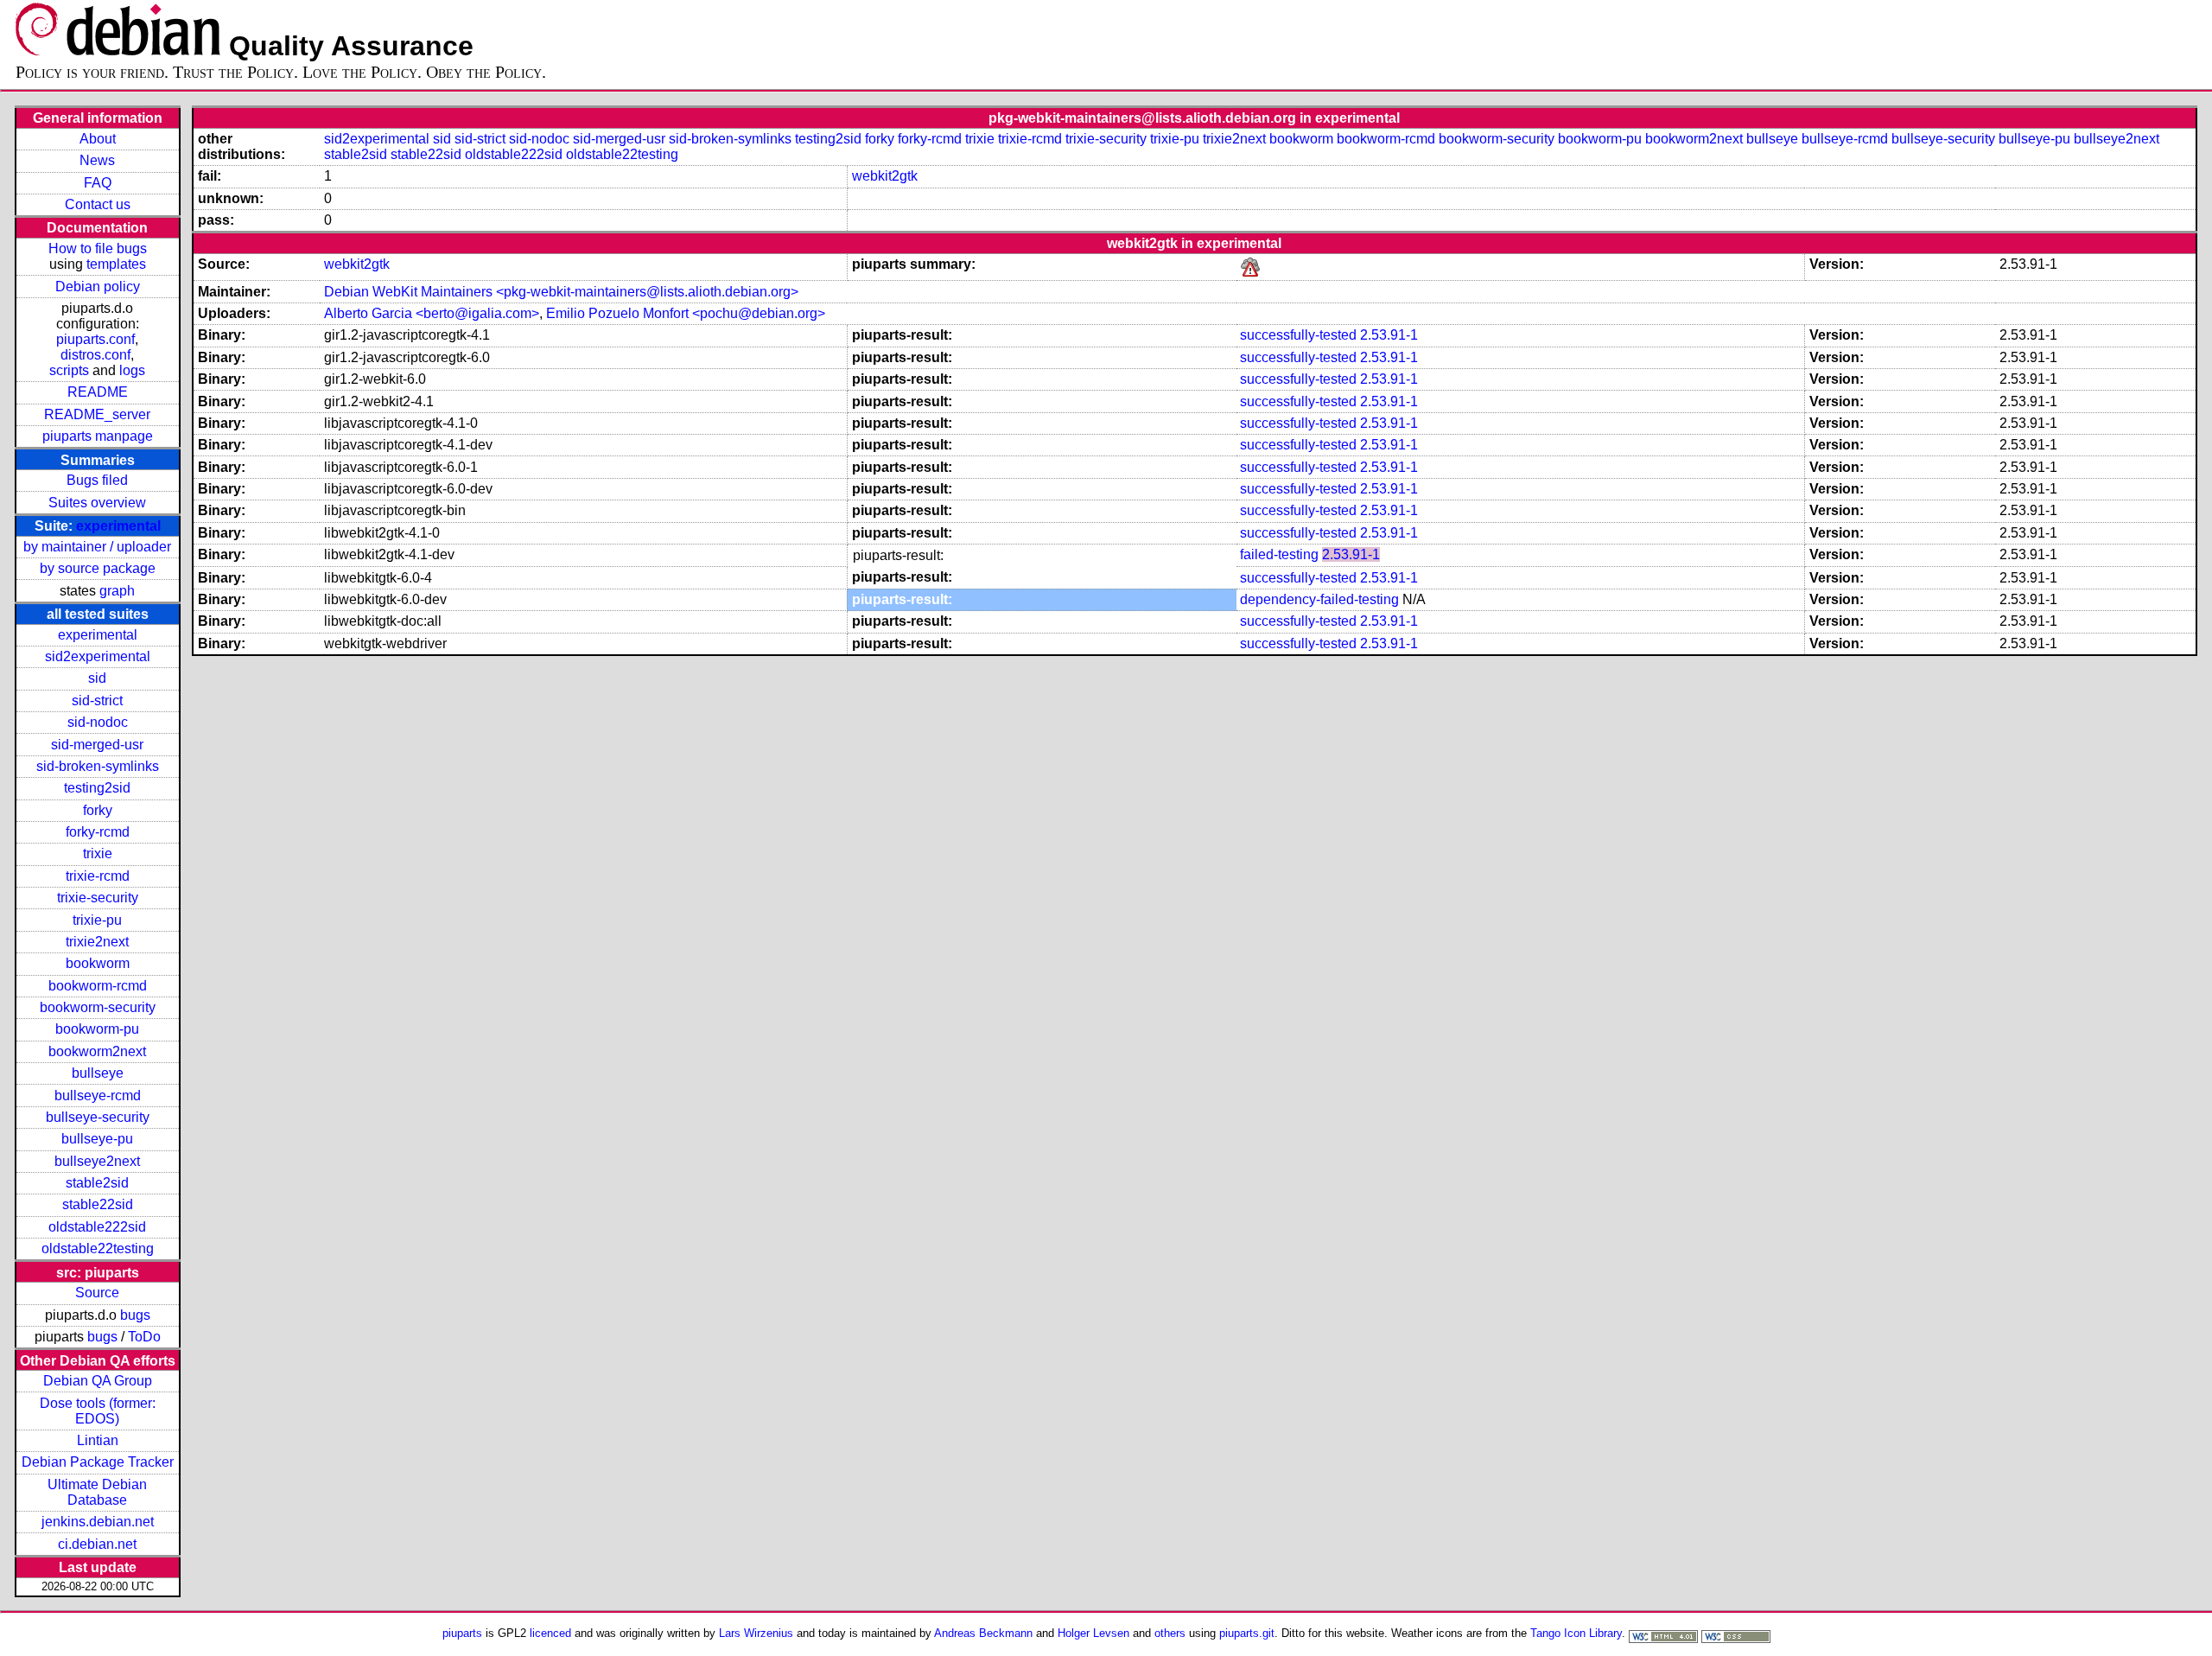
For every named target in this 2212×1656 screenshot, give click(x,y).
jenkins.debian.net (98, 1522)
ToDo (144, 1337)
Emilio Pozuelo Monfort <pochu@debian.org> (686, 313)
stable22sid (98, 1204)
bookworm (98, 963)
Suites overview (97, 503)
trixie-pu (97, 920)
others (1170, 1633)
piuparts (462, 1633)
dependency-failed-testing (1319, 599)
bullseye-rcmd (98, 1096)
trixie (98, 853)
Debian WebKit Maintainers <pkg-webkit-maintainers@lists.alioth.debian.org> (561, 292)
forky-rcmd (98, 832)
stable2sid (97, 1183)
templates (116, 264)
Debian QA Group (98, 1381)
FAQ (98, 183)
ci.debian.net (97, 1544)
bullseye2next (97, 1161)
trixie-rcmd (98, 876)
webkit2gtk (885, 176)
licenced (550, 1633)
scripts (69, 370)
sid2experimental (98, 656)
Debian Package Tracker (98, 1462)
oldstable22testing (98, 1248)
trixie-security (98, 898)
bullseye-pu (97, 1139)
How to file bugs (98, 248)
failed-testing (1279, 554)
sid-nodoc (98, 722)
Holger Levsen (1093, 1633)
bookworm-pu (97, 1029)
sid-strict (97, 701)
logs (132, 370)
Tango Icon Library (1576, 1633)
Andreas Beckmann (983, 1633)
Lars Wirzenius (756, 1633)
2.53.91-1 (1389, 335)
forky (98, 810)
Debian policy (98, 287)
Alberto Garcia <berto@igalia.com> (432, 313)
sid (97, 678)
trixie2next (97, 942)
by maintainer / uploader (97, 547)
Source (97, 1293)
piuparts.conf (95, 339)
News (97, 160)
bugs (135, 1315)
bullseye (98, 1073)
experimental (118, 526)
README (98, 392)
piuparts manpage (98, 436)
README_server (97, 414)
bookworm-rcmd (98, 986)
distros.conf (95, 355)
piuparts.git (1247, 1633)
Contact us (98, 204)
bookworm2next (97, 1051)
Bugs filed (97, 480)
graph (117, 591)
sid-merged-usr (97, 745)
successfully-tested (1298, 335)
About (98, 139)
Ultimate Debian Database (97, 1492)
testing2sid (97, 788)
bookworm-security (98, 1007)
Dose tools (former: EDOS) (98, 1411)
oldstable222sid (97, 1227)
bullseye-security (98, 1117)
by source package (98, 568)
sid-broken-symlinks (98, 766)
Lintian (98, 1440)
